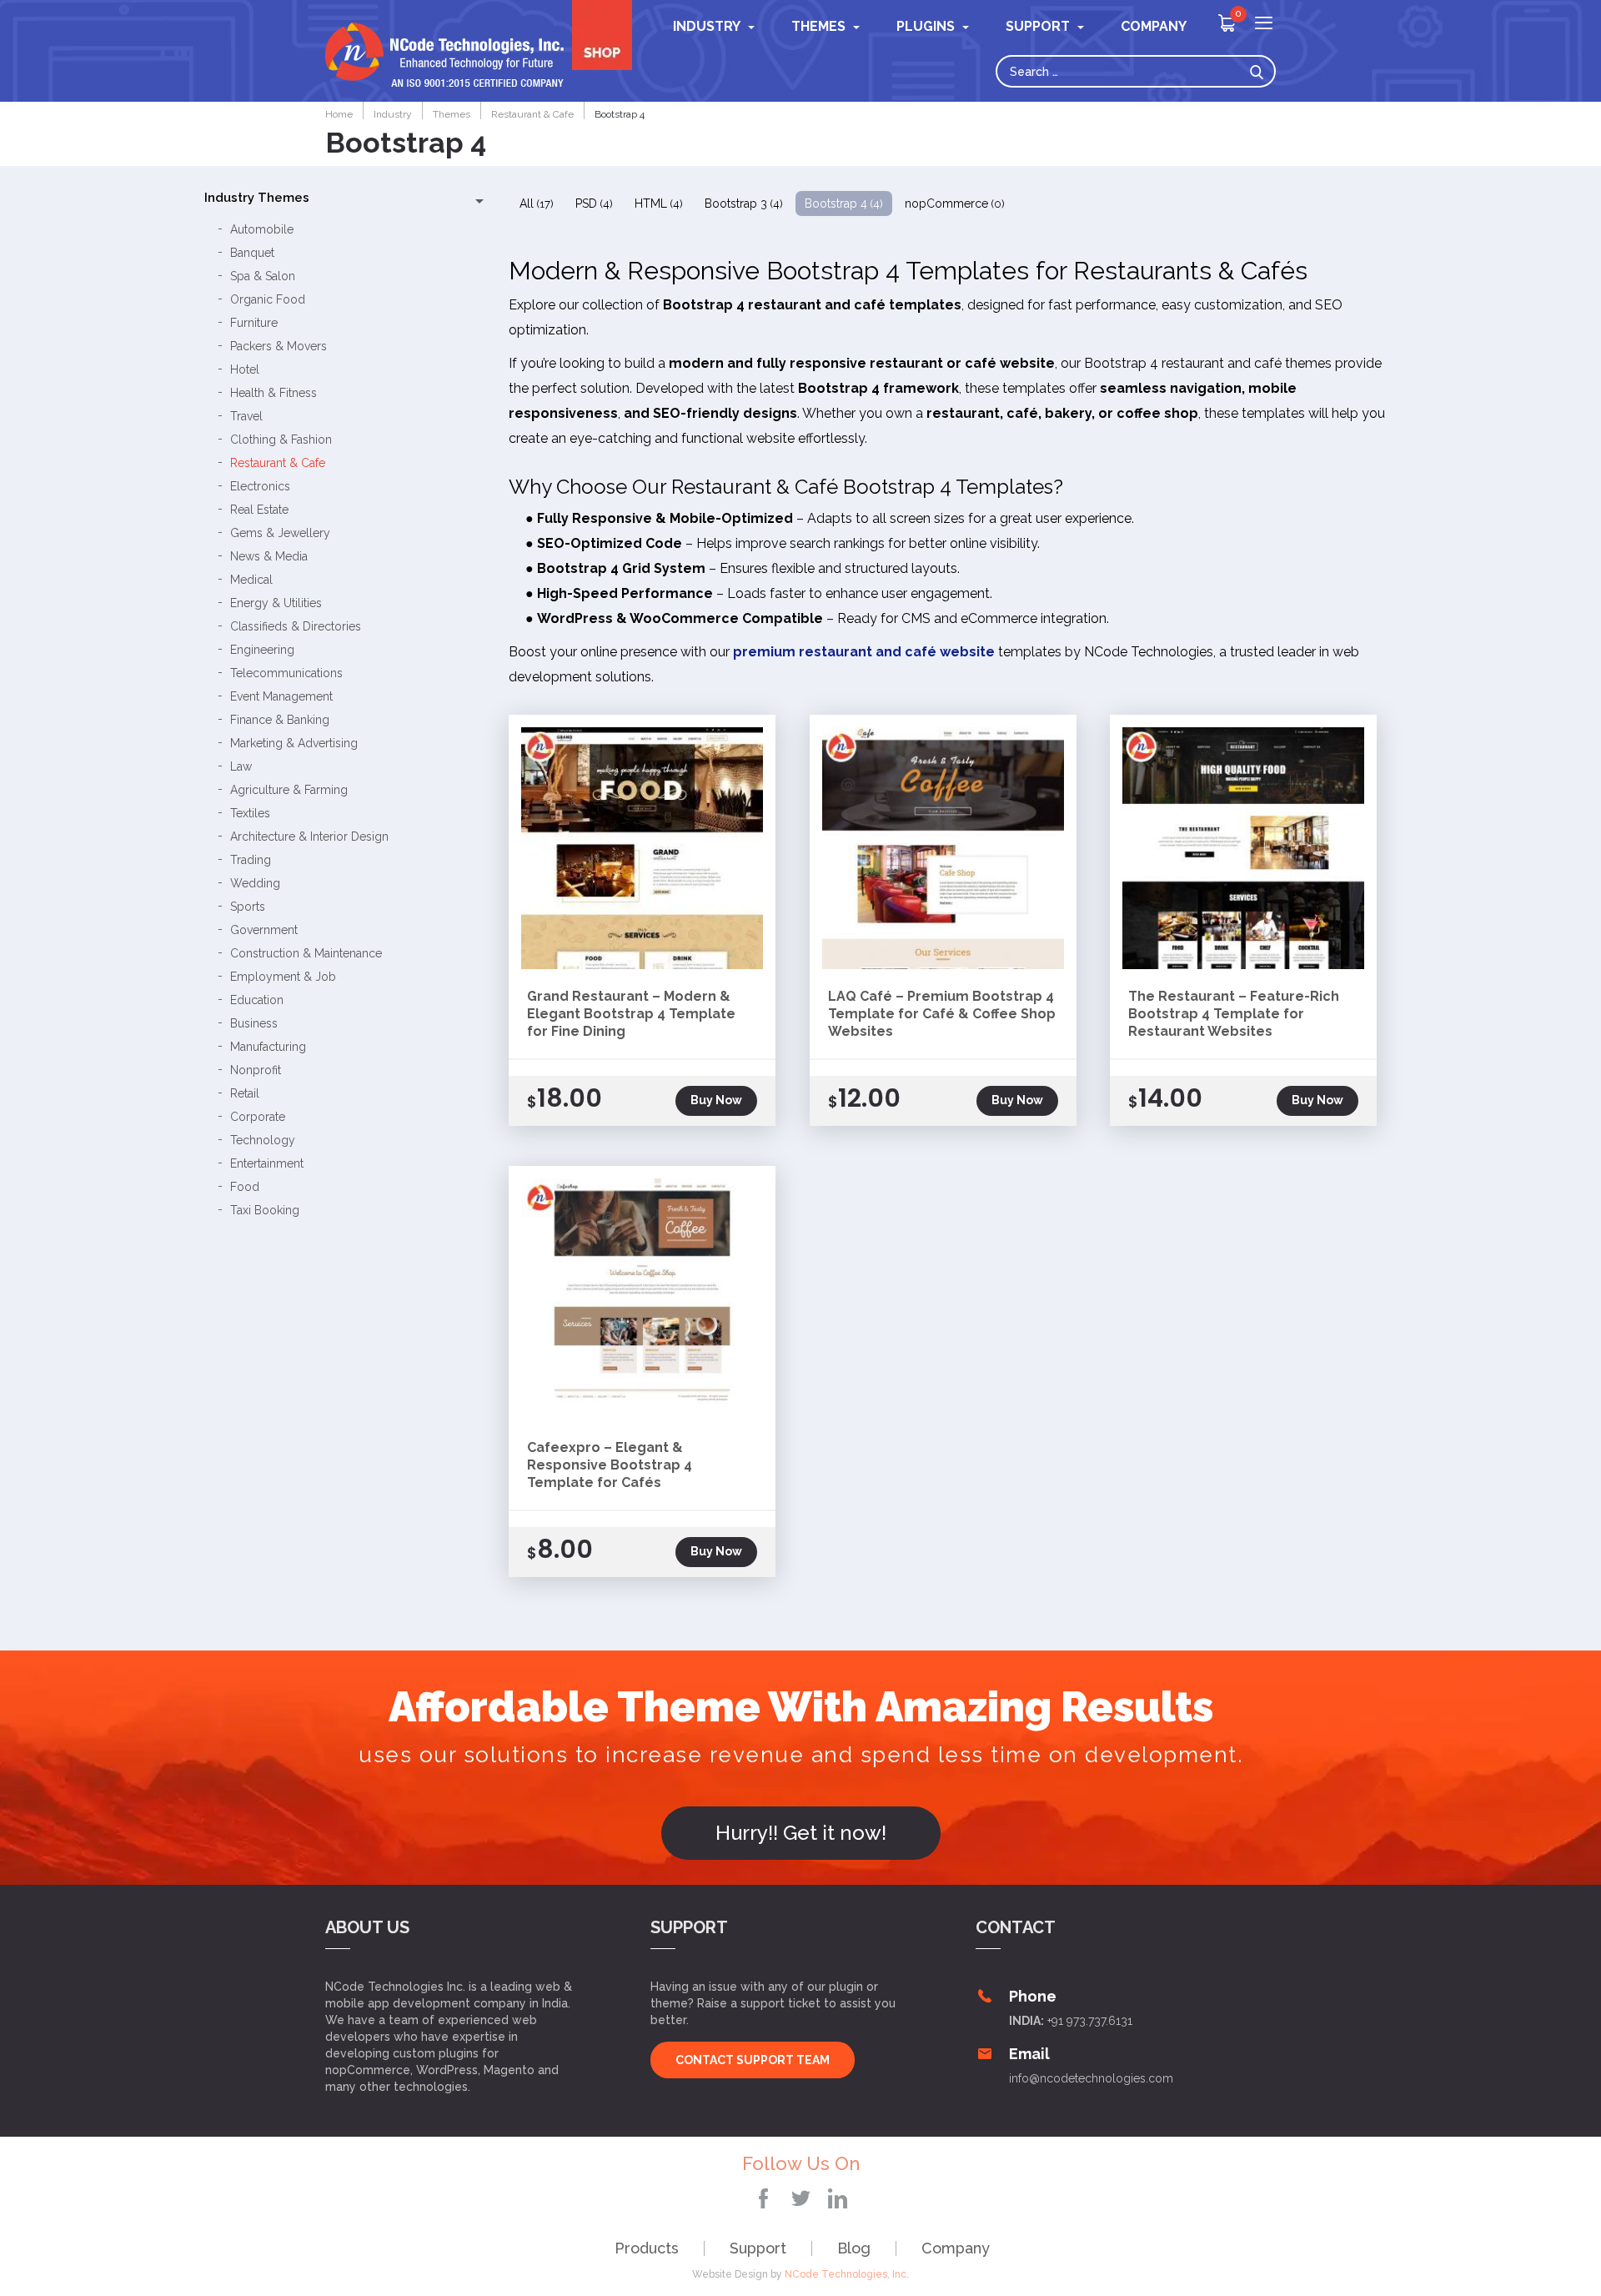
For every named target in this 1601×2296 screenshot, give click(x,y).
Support (758, 2248)
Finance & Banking (280, 720)
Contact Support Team (753, 2060)
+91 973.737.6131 (1090, 2021)
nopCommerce (955, 203)
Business (254, 1023)
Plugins (926, 26)
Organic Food (268, 299)
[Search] (1261, 71)
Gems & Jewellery (280, 533)
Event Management (281, 696)
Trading (251, 860)
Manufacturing (268, 1047)
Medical (251, 580)
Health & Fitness (274, 393)
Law (241, 766)
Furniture (254, 323)
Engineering (262, 650)
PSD (594, 203)
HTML (659, 203)
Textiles (250, 813)
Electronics (260, 486)
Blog (854, 2248)
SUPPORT (1038, 26)
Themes (818, 26)
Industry (707, 26)
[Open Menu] (1264, 25)
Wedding (255, 883)
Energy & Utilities (276, 603)
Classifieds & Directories (296, 626)
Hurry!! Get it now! (801, 1833)
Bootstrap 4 (844, 203)
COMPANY (1154, 26)
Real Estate (259, 510)
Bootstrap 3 (744, 203)
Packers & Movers (279, 346)
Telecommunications (286, 673)
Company (956, 2248)
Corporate (258, 1117)
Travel (246, 416)
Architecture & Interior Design (309, 837)
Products (647, 2248)
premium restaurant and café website (864, 652)
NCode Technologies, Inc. (847, 2274)
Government (264, 930)
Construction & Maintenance (306, 953)
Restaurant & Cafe (278, 463)
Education (257, 1000)
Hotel (245, 369)
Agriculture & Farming (289, 790)
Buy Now (716, 1100)
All (537, 203)
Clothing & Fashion (281, 440)
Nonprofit (256, 1070)
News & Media (269, 556)
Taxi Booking (265, 1210)
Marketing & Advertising (294, 743)
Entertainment (267, 1163)
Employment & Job (283, 977)
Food (245, 1187)
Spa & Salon (263, 276)
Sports (248, 907)
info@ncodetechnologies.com (1091, 2078)
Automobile (262, 229)
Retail (245, 1093)
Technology (263, 1140)
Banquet (252, 253)
